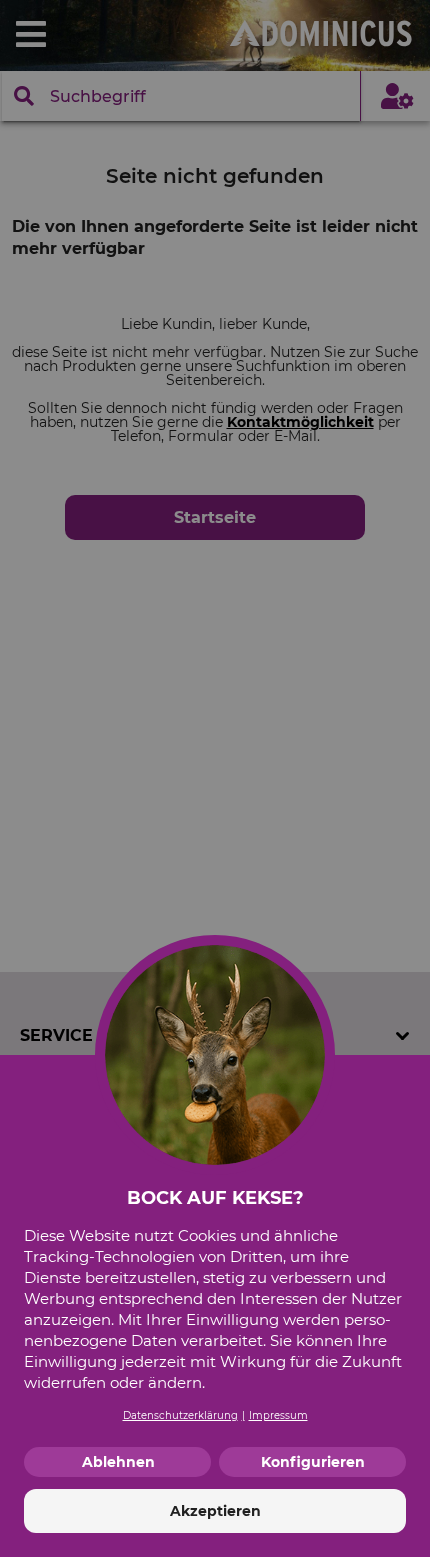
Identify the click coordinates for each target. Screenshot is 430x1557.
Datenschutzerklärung (180, 1415)
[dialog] (215, 778)
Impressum (278, 1415)
